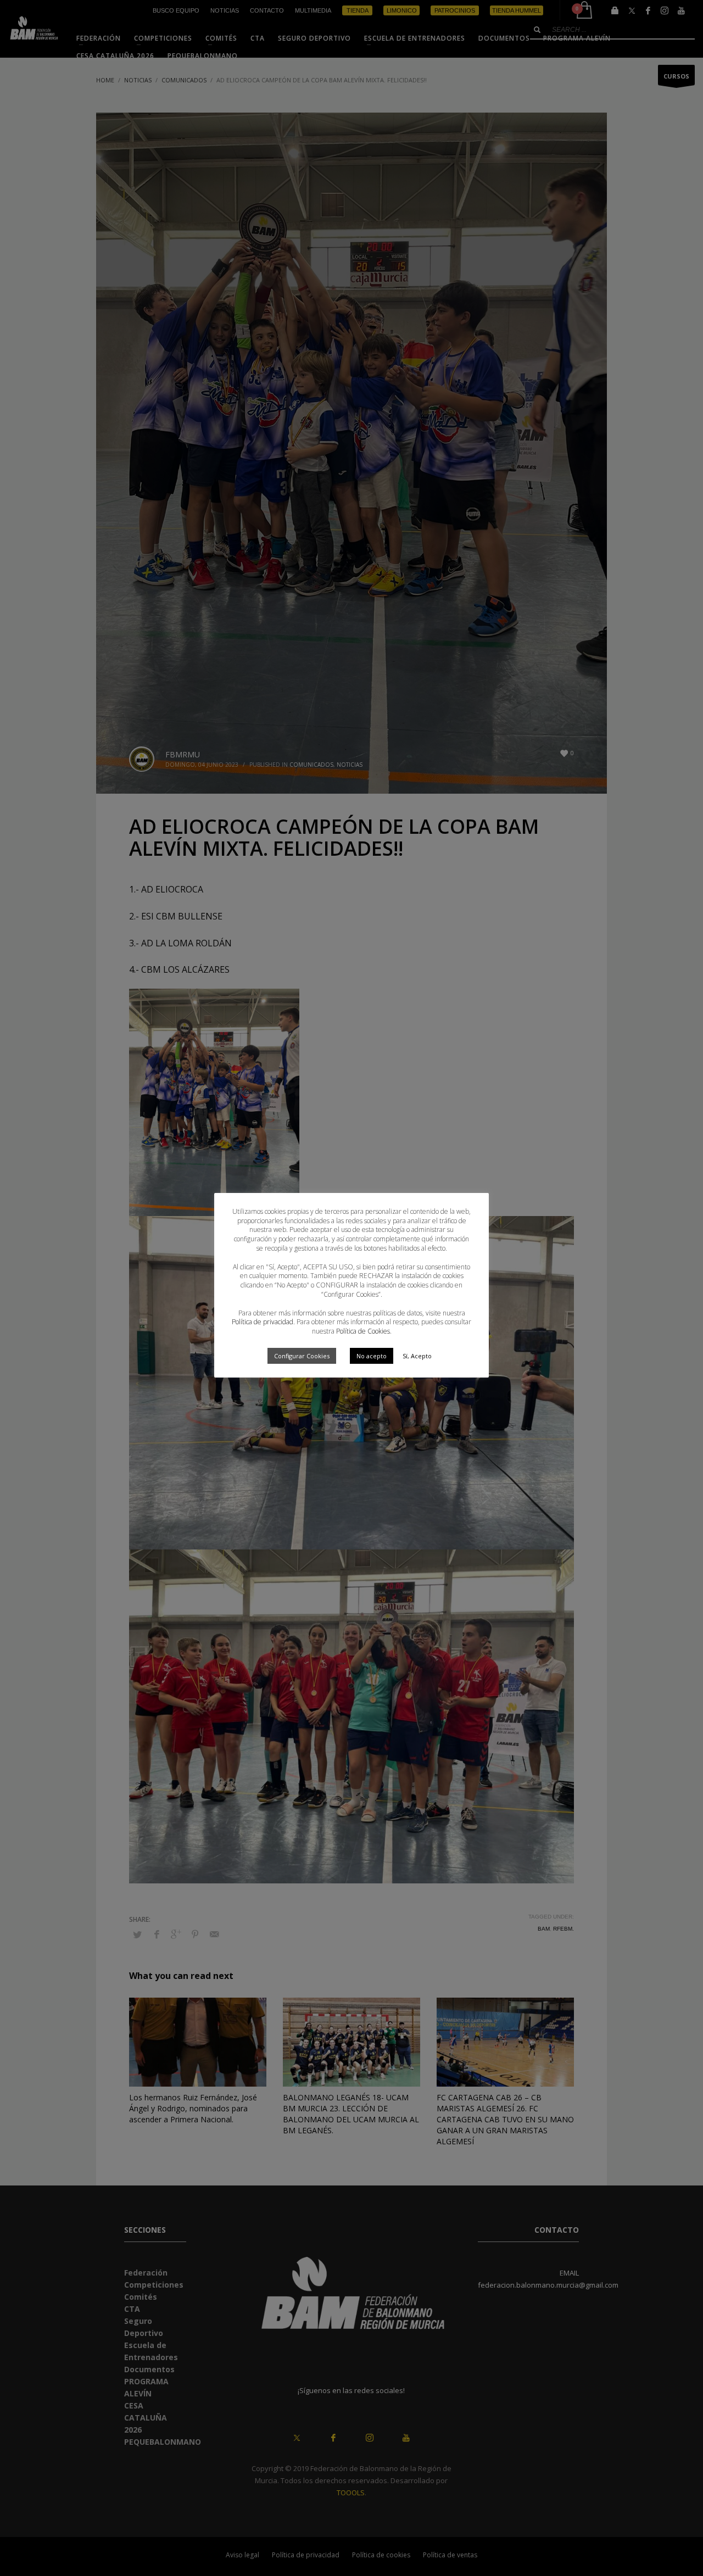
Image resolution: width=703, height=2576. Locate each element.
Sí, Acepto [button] (417, 1356)
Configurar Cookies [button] (302, 1356)
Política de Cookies (363, 1331)
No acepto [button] (372, 1356)
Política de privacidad (263, 1322)
